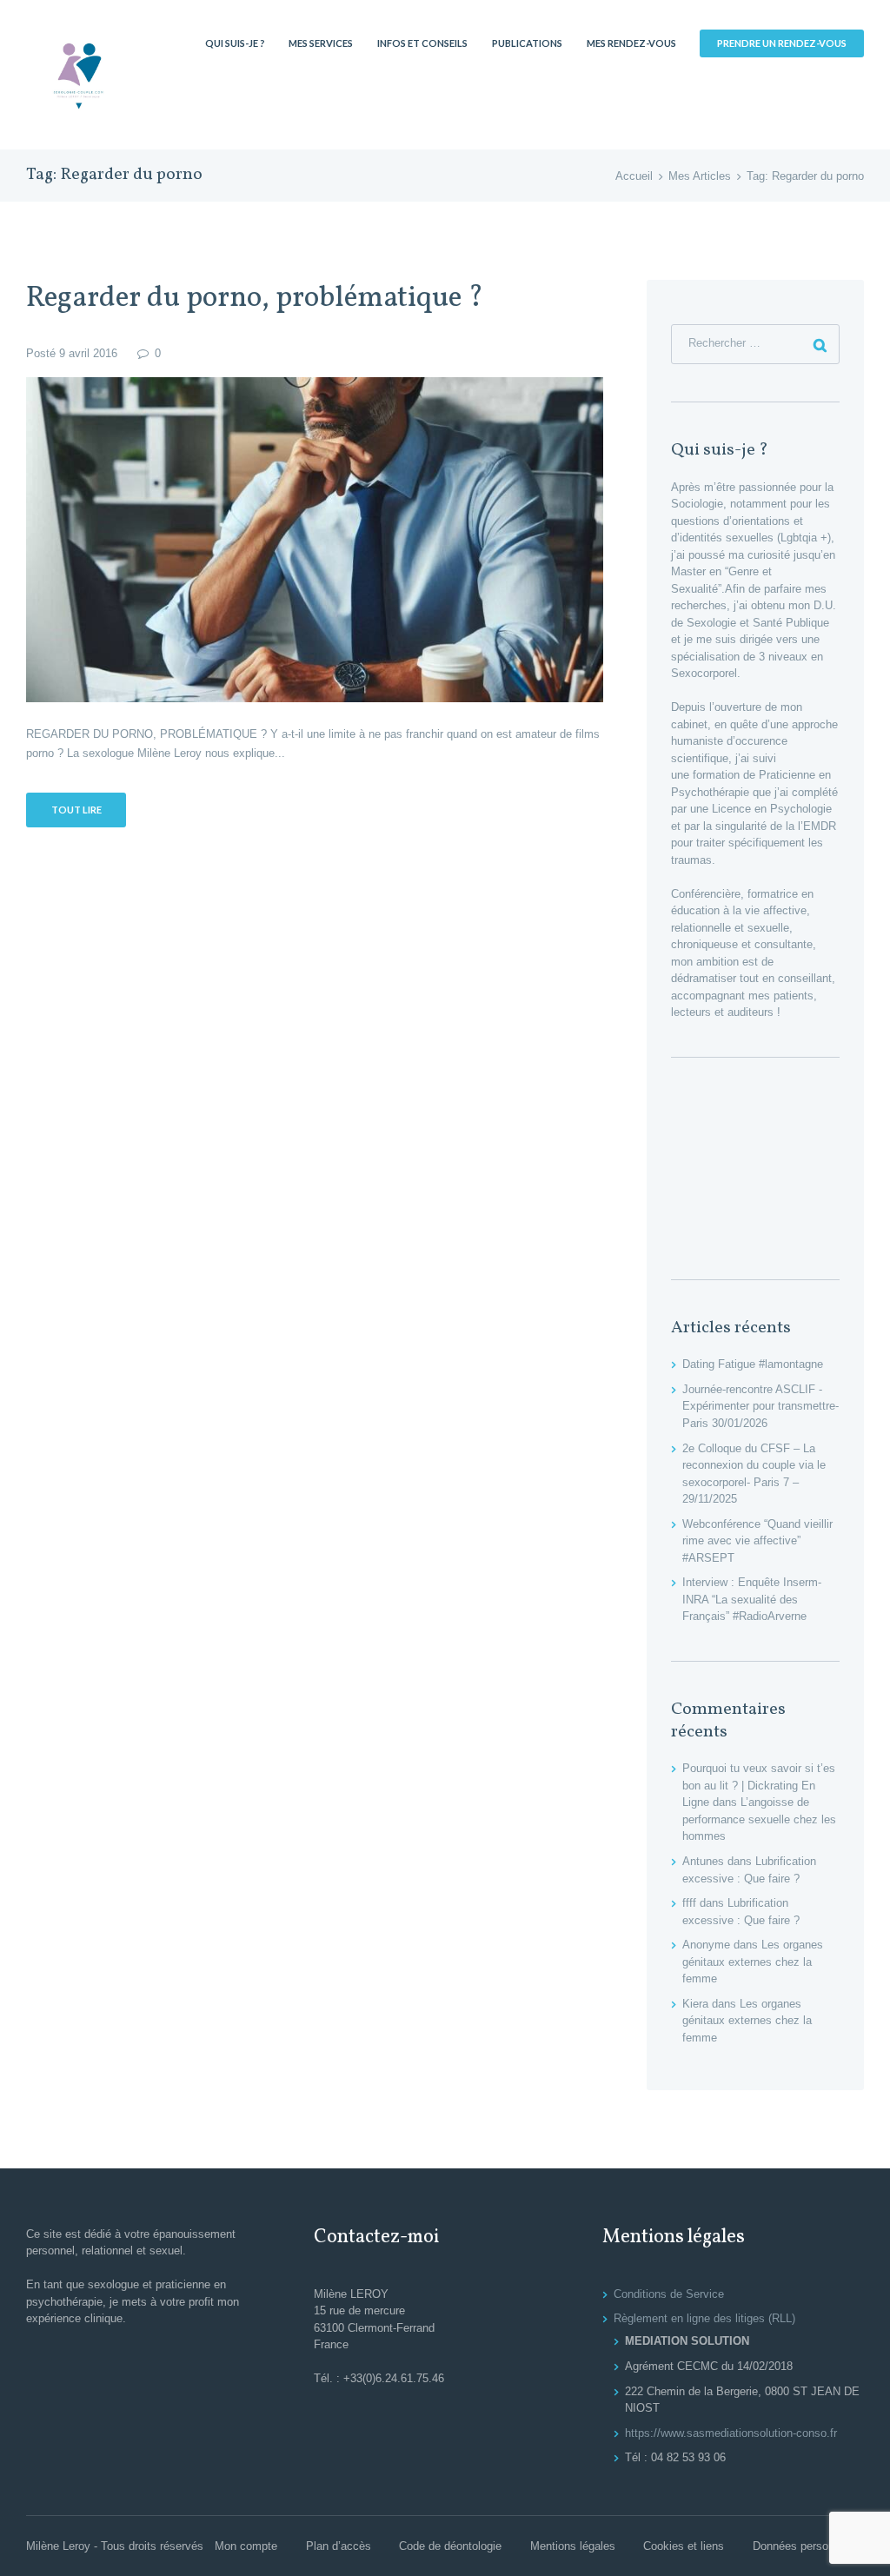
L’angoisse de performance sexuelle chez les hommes (759, 1819)
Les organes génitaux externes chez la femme (753, 1962)
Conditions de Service (669, 2294)
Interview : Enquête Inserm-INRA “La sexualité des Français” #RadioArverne (752, 1599)
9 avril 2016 (88, 353)
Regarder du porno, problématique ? (255, 299)
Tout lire (76, 810)
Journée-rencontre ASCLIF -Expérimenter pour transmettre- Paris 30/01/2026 (760, 1406)
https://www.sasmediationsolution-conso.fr (731, 2433)
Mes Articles (700, 176)
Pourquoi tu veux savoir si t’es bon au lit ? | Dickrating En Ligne (759, 1785)
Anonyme (706, 1945)
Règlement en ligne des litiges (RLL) (704, 2318)
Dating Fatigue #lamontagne (753, 1364)
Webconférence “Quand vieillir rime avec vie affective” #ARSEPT (757, 1541)
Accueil (634, 176)
